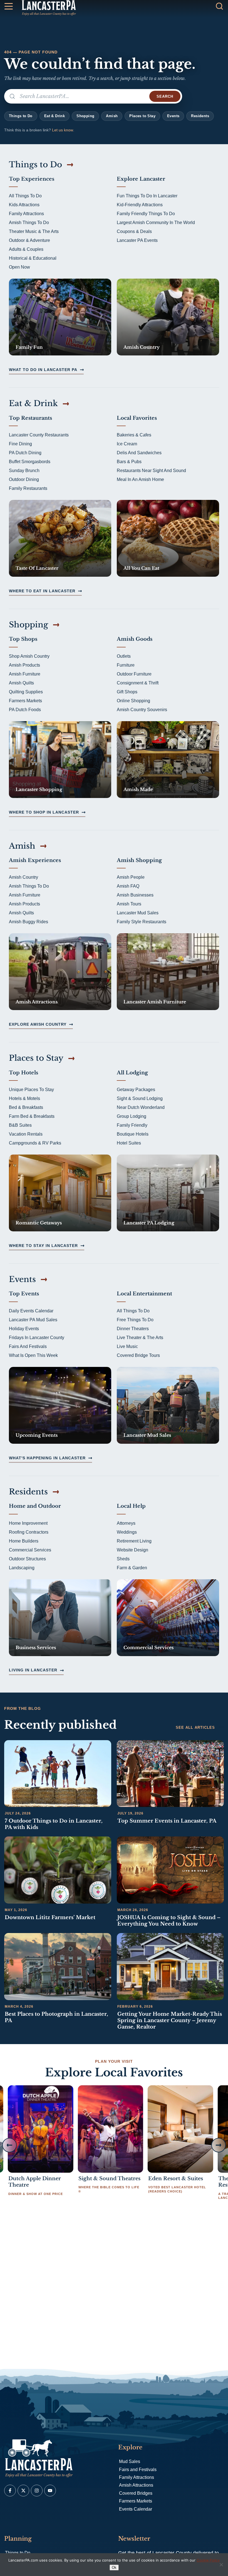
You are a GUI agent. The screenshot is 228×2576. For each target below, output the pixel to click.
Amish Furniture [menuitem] (25, 674)
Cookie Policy (208, 2560)
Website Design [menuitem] (132, 1550)
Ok (114, 2568)
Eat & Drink (54, 116)
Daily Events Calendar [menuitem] (31, 1311)
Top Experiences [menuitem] (32, 179)
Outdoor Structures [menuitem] (27, 1559)
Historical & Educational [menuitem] (33, 258)
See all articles (195, 1727)
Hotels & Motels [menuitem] (24, 1098)
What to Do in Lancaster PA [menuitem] (43, 370)
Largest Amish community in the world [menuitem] (156, 223)
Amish (112, 116)
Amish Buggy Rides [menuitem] (29, 922)
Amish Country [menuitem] (23, 877)
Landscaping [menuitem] (22, 1568)
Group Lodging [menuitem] (132, 1116)
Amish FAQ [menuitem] (128, 886)
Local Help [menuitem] (131, 1506)
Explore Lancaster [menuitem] (141, 179)
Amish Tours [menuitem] (129, 904)
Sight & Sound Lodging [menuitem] (140, 1098)
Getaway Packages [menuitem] (136, 1090)
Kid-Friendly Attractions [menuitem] (140, 205)
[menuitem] (60, 317)
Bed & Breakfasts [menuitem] (26, 1107)
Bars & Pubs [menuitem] (129, 462)
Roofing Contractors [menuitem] (29, 1532)
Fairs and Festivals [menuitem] (28, 1346)
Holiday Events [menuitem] (24, 1329)
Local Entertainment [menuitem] (144, 1294)
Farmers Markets (136, 2501)
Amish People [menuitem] (131, 877)
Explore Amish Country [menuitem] (38, 1024)
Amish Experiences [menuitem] (35, 860)
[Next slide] (219, 2145)
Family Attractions (137, 2477)
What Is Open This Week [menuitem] (33, 1355)
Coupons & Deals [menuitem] (134, 231)
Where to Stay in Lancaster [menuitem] (43, 1246)
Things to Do (21, 116)
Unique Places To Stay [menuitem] (31, 1090)
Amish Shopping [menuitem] (139, 860)
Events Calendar (136, 2509)
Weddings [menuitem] (127, 1532)
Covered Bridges (136, 2493)
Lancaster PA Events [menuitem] (137, 240)
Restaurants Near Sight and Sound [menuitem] (151, 471)
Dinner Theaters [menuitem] (133, 1329)
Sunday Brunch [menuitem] (24, 471)
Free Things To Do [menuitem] (135, 1320)
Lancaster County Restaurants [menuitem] (39, 435)
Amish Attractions (136, 2485)
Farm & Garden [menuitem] (132, 1568)
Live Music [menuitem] (127, 1346)
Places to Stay (142, 116)
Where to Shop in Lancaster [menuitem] (44, 812)
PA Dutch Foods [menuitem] (25, 710)
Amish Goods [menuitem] (135, 639)
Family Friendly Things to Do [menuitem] (146, 214)
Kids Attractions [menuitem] (24, 205)
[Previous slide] (9, 2145)
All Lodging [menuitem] (132, 1073)
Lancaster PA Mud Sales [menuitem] (33, 1320)
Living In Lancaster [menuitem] (33, 1670)
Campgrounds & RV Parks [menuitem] (35, 1143)
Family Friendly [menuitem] (132, 1125)
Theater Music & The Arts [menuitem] (34, 231)
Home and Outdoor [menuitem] (35, 1506)
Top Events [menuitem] (24, 1294)
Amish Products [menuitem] (24, 665)
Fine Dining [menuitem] (20, 444)
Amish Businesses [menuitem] (135, 895)
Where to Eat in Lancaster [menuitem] (42, 591)
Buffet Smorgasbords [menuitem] (30, 462)
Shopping (85, 116)
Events (173, 116)
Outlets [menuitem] (124, 656)
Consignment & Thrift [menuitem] (138, 683)
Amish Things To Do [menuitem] (29, 223)
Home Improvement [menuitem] (28, 1523)
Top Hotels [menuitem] (23, 1073)
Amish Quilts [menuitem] (21, 683)
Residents (200, 116)
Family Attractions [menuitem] (26, 214)
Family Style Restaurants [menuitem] (142, 922)
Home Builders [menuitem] (24, 1541)
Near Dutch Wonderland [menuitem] (141, 1107)
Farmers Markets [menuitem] (25, 701)
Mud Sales (130, 2461)
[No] (221, 2565)
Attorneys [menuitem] (126, 1523)
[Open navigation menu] (9, 7)
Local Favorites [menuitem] (137, 418)
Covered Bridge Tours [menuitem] (138, 1355)
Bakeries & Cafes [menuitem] (134, 435)
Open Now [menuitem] (19, 267)
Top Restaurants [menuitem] (30, 418)
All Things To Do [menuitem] (25, 196)
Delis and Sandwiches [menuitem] (139, 453)
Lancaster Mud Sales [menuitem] (138, 913)
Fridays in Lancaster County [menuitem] (37, 1338)
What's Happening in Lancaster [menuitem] (47, 1458)
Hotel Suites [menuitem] (129, 1143)
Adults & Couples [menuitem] (26, 249)
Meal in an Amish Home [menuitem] (140, 479)
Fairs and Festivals (138, 2470)
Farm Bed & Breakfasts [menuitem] (32, 1116)
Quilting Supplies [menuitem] (26, 692)
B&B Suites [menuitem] (20, 1125)
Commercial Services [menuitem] (30, 1550)
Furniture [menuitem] (126, 665)
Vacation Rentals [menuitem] (26, 1134)
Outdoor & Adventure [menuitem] (29, 240)
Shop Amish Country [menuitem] (29, 656)
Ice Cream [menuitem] (127, 444)
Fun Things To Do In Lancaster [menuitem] (147, 196)
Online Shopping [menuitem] (133, 701)
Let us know (63, 130)
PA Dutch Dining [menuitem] (25, 453)
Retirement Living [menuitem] (134, 1541)
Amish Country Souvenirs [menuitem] (142, 710)
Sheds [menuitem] (123, 1559)
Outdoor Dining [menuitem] (24, 479)
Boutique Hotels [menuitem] (133, 1134)
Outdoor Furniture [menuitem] (134, 674)
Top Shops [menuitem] (23, 639)
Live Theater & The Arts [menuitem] (140, 1338)
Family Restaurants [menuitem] (28, 488)
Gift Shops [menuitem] (127, 692)
